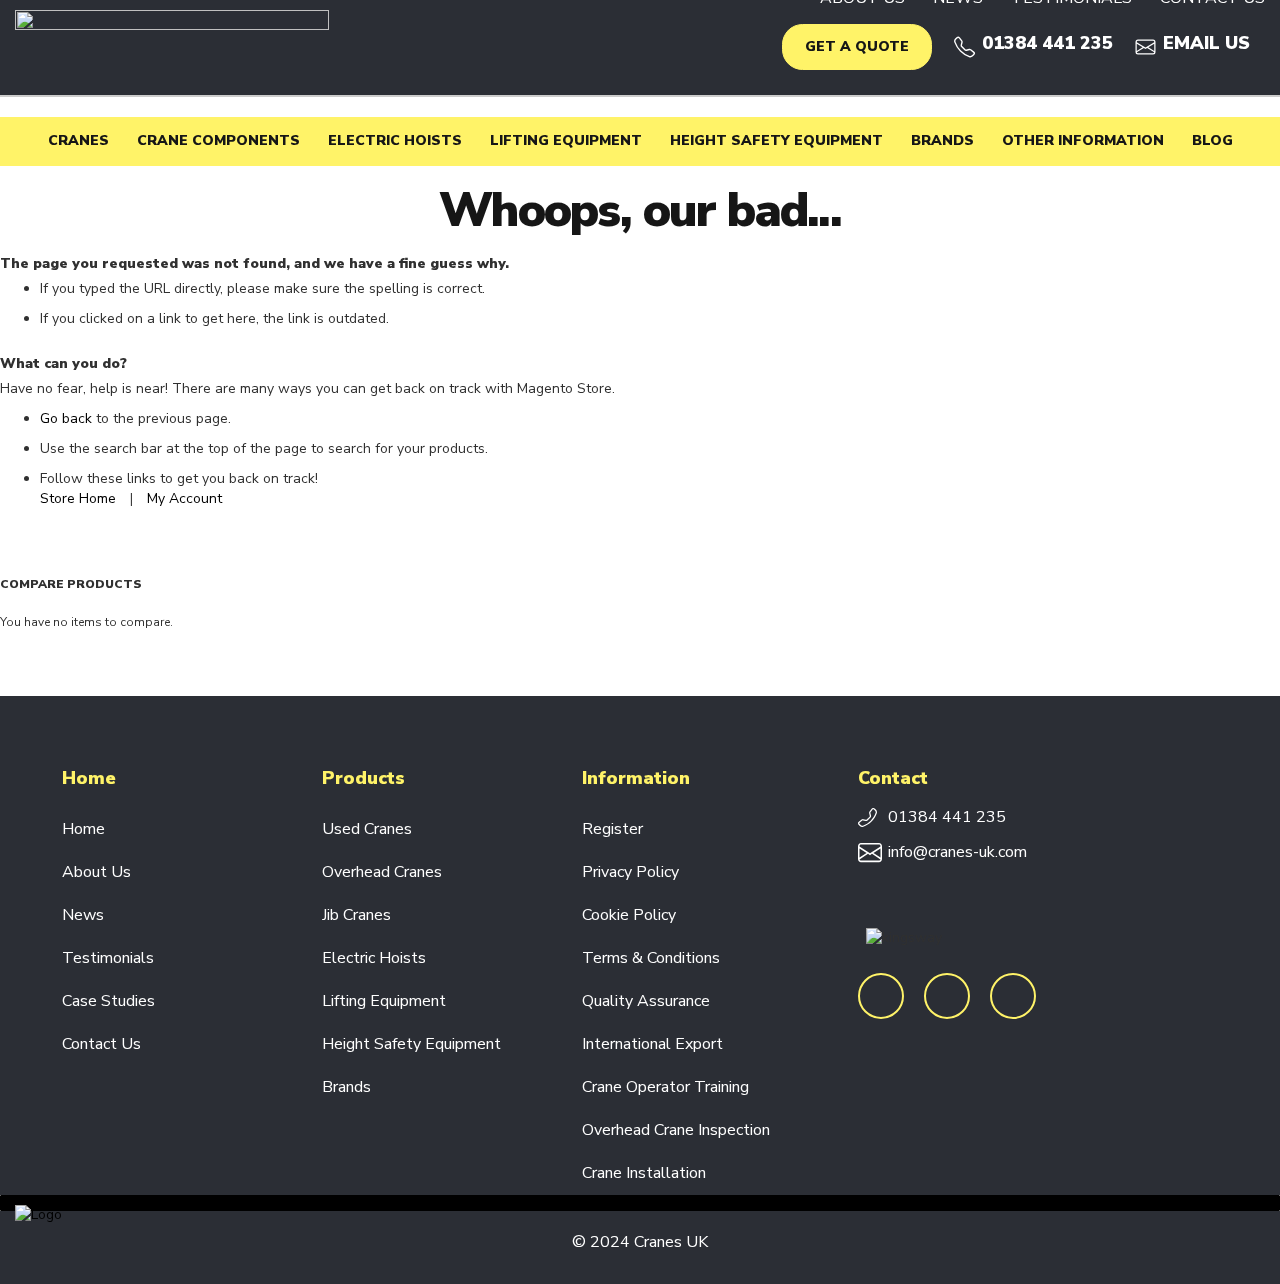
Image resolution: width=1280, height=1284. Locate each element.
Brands (346, 1087)
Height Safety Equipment (411, 1044)
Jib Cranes (356, 915)
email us (1206, 43)
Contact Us (101, 1044)
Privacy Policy (630, 872)
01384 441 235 (1047, 43)
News (83, 915)
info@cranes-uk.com (957, 853)
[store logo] (172, 47)
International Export (652, 1044)
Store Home (78, 498)
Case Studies (108, 1001)
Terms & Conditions (651, 958)
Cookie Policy (629, 915)
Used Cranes (367, 829)
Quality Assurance (646, 1001)
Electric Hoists (374, 958)
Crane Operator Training (665, 1087)
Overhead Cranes (382, 872)
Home (83, 829)
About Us (96, 872)
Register (612, 829)
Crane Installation (644, 1173)
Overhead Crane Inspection (676, 1130)
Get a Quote (857, 46)
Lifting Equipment (384, 1001)
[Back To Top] (640, 1203)
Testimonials (108, 958)
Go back (66, 418)
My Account (184, 498)
